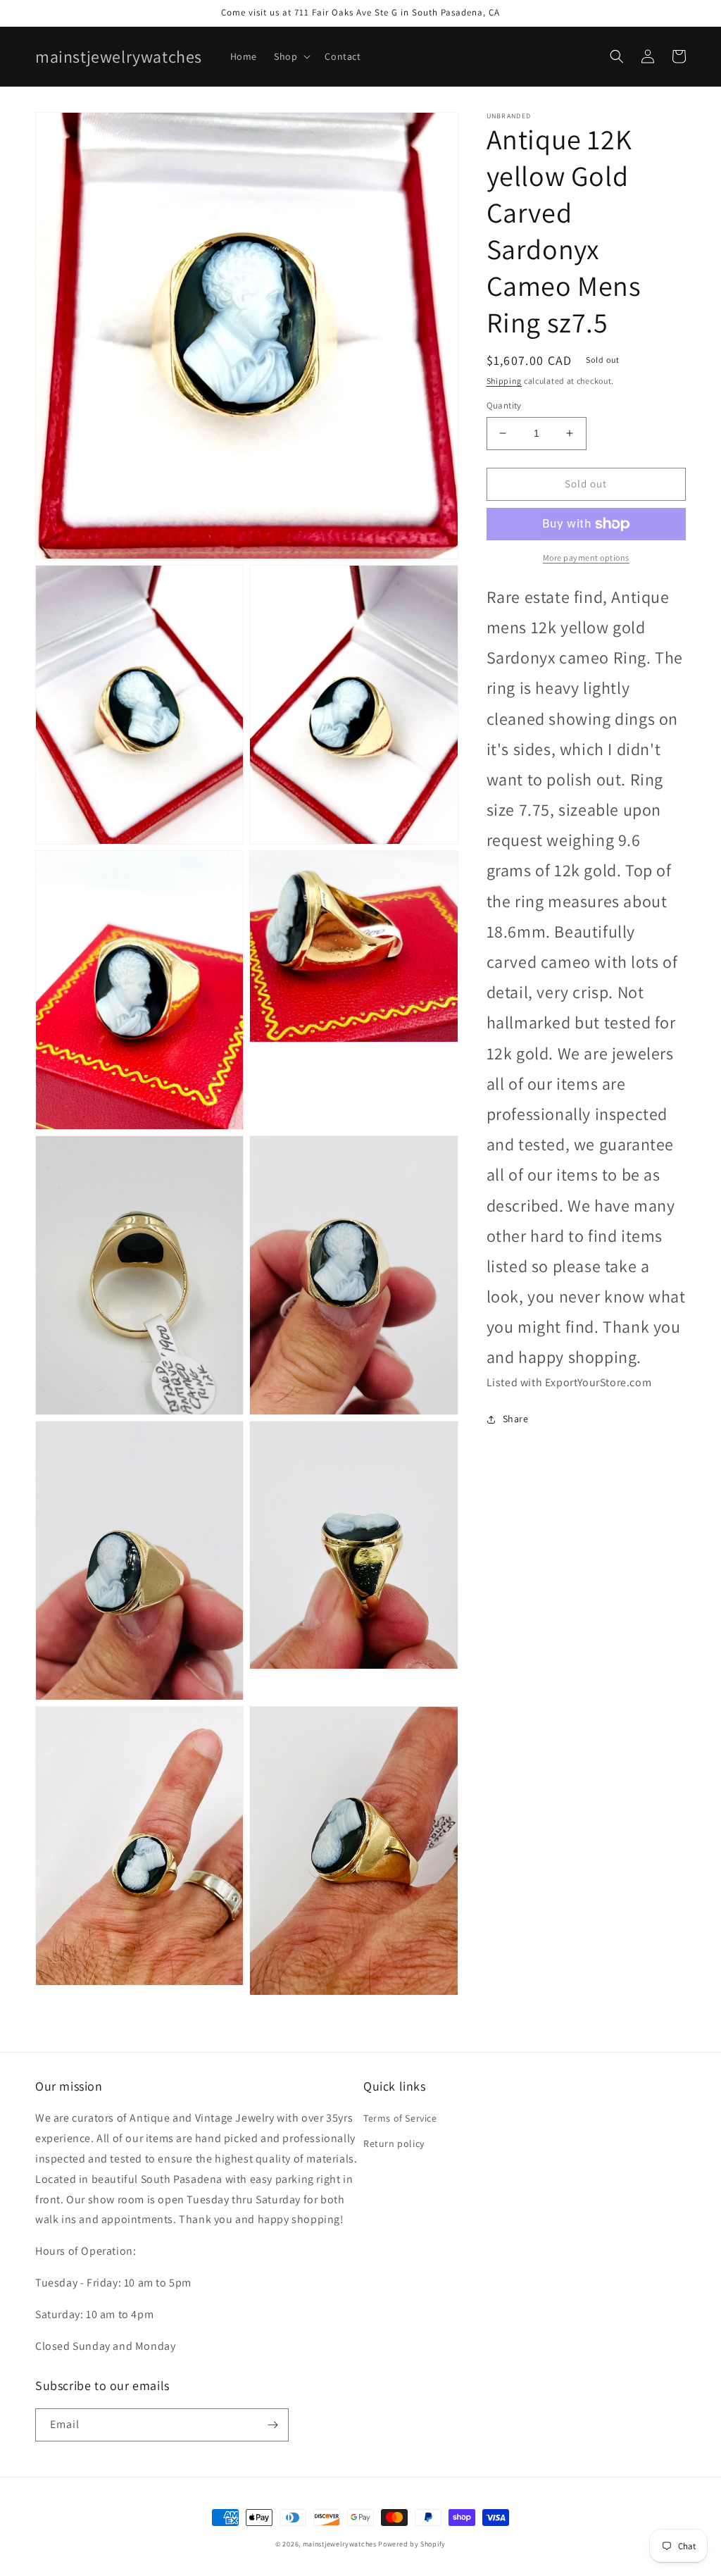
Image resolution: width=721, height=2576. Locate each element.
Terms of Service (400, 2118)
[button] (291, 56)
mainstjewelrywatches (340, 2544)
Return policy (394, 2143)
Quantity (504, 405)
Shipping (504, 381)
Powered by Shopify (412, 2544)
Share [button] (516, 1419)
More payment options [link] (586, 558)
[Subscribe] (272, 2425)
